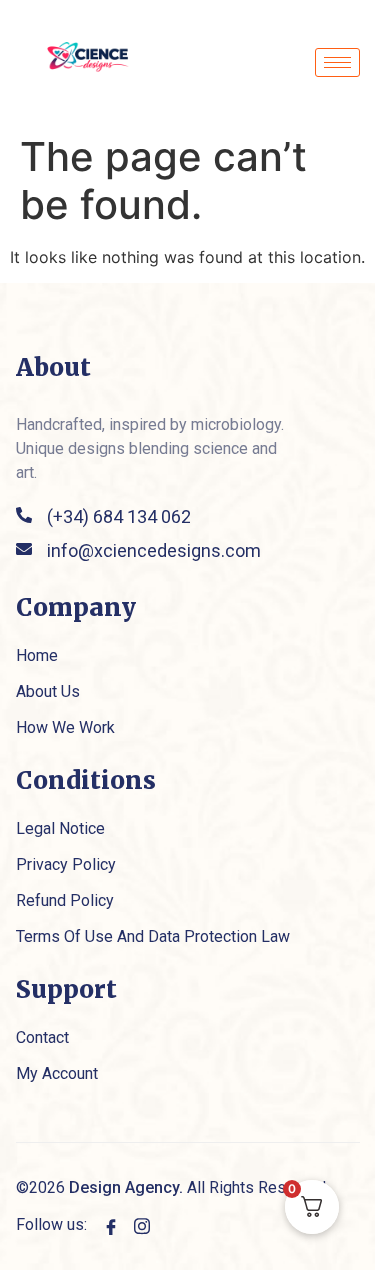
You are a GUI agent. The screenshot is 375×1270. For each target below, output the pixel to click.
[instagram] (142, 1225)
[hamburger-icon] (337, 62)
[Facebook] (111, 1225)
